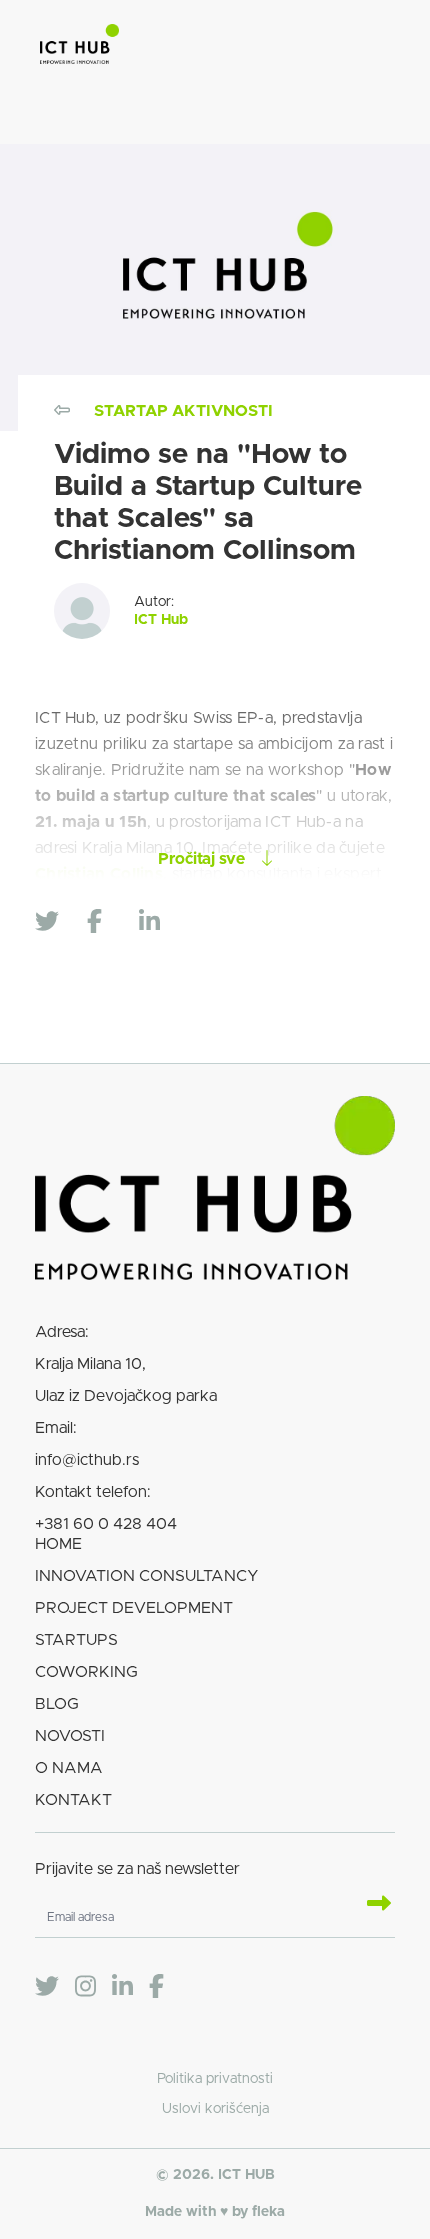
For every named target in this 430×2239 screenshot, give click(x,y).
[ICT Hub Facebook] (156, 1987)
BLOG (57, 1704)
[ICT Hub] (79, 48)
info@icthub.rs (87, 1460)
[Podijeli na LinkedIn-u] (159, 923)
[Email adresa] (371, 1905)
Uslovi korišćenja (215, 2109)
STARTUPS (76, 1640)
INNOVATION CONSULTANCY (147, 1576)
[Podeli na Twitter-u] (55, 923)
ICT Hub (161, 620)
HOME (58, 1544)
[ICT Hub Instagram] (85, 1987)
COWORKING (86, 1672)
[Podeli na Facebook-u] (107, 923)
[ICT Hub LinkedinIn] (122, 1987)
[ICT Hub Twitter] (47, 1987)
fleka (268, 2212)
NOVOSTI (70, 1736)
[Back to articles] (62, 411)
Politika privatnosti (215, 2079)
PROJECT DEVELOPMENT (134, 1608)
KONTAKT (73, 1800)
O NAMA (69, 1768)
